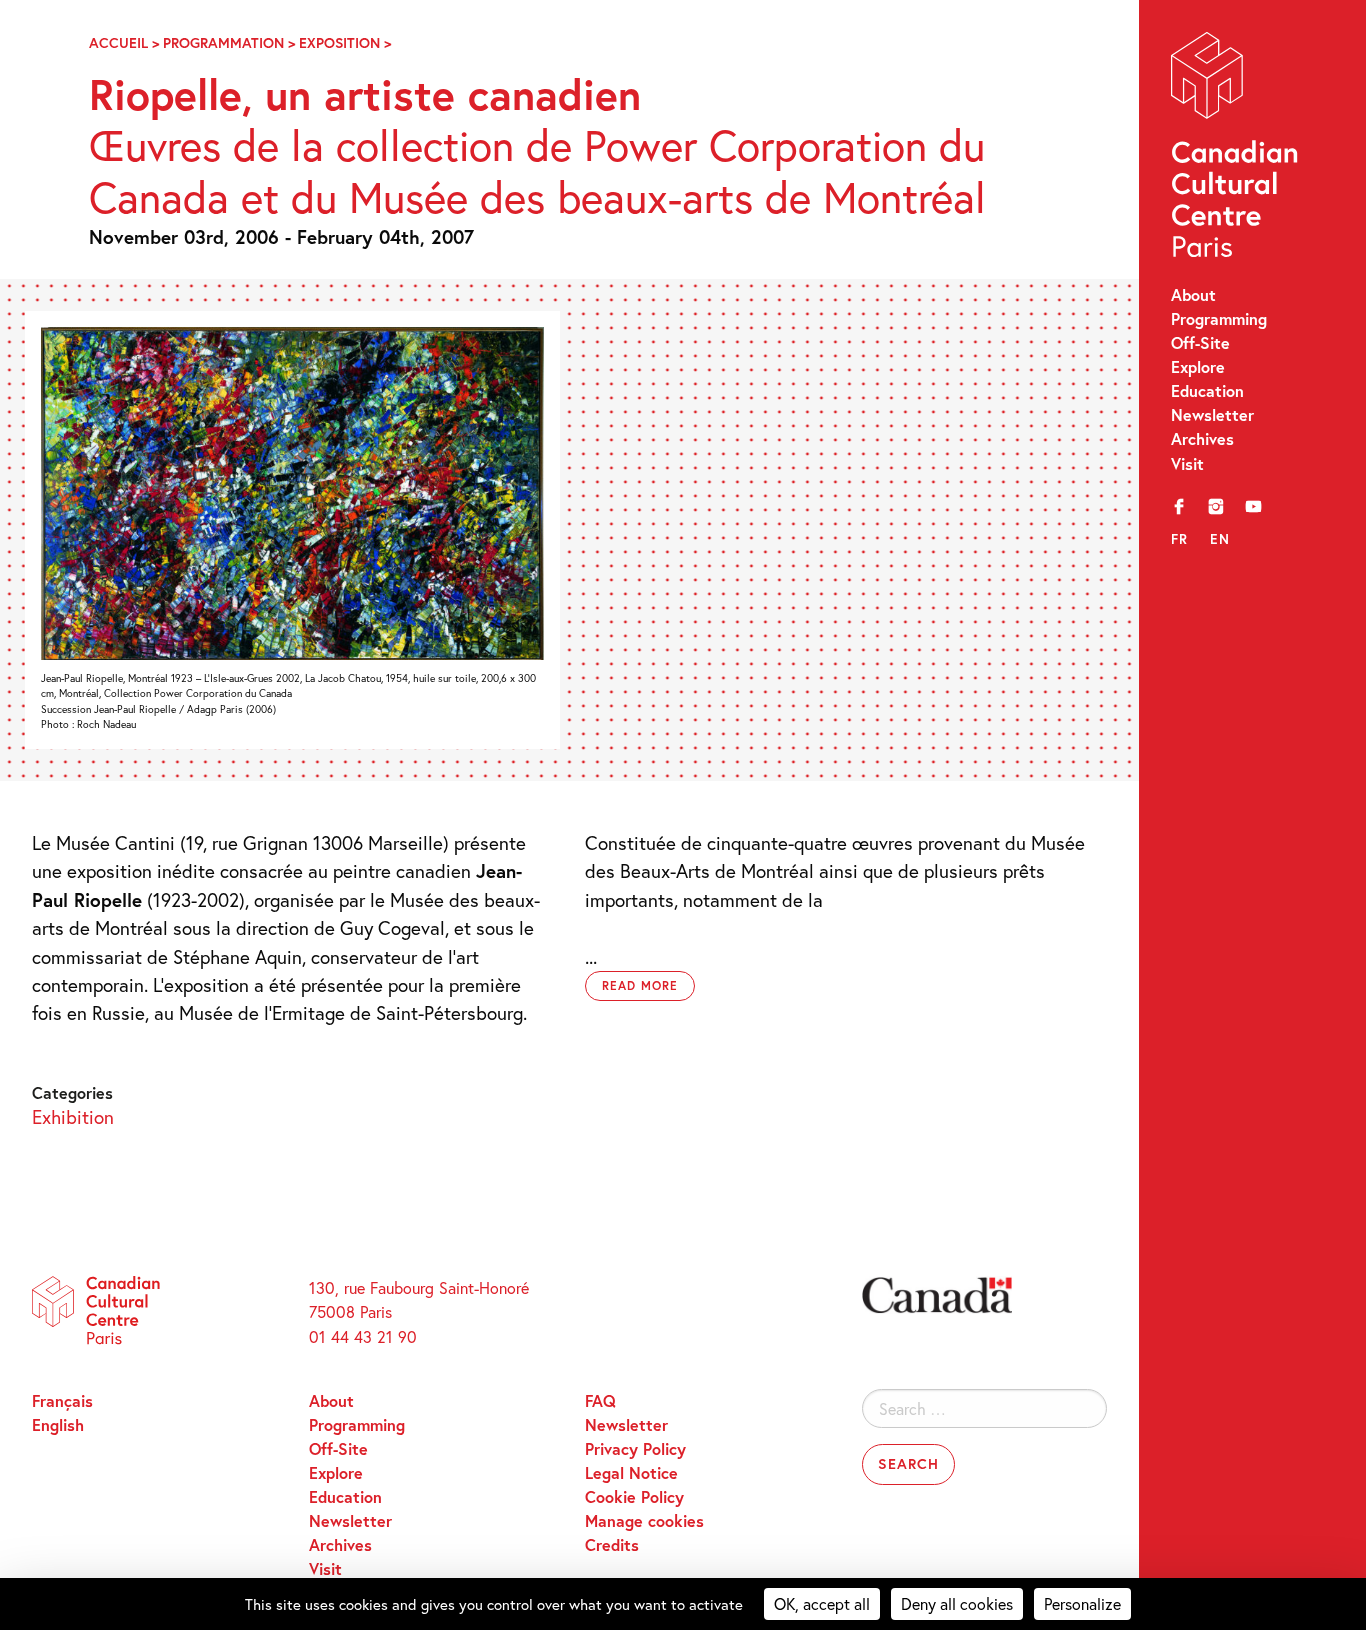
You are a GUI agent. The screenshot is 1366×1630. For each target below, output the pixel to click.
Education (1207, 390)
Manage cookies (644, 1520)
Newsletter (1212, 414)
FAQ (600, 1400)
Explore (1198, 366)
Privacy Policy (635, 1448)
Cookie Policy (634, 1496)
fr (1180, 539)
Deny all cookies (957, 1603)
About (1193, 294)
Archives (1202, 438)
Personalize (1082, 1603)
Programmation (223, 42)
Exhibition (73, 1116)
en (1220, 539)
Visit (1187, 463)
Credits (612, 1544)
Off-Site (1200, 342)
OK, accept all (822, 1603)
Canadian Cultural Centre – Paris (1236, 149)
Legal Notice (631, 1472)
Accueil (118, 42)
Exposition (339, 42)
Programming (1219, 318)
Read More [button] (640, 985)
